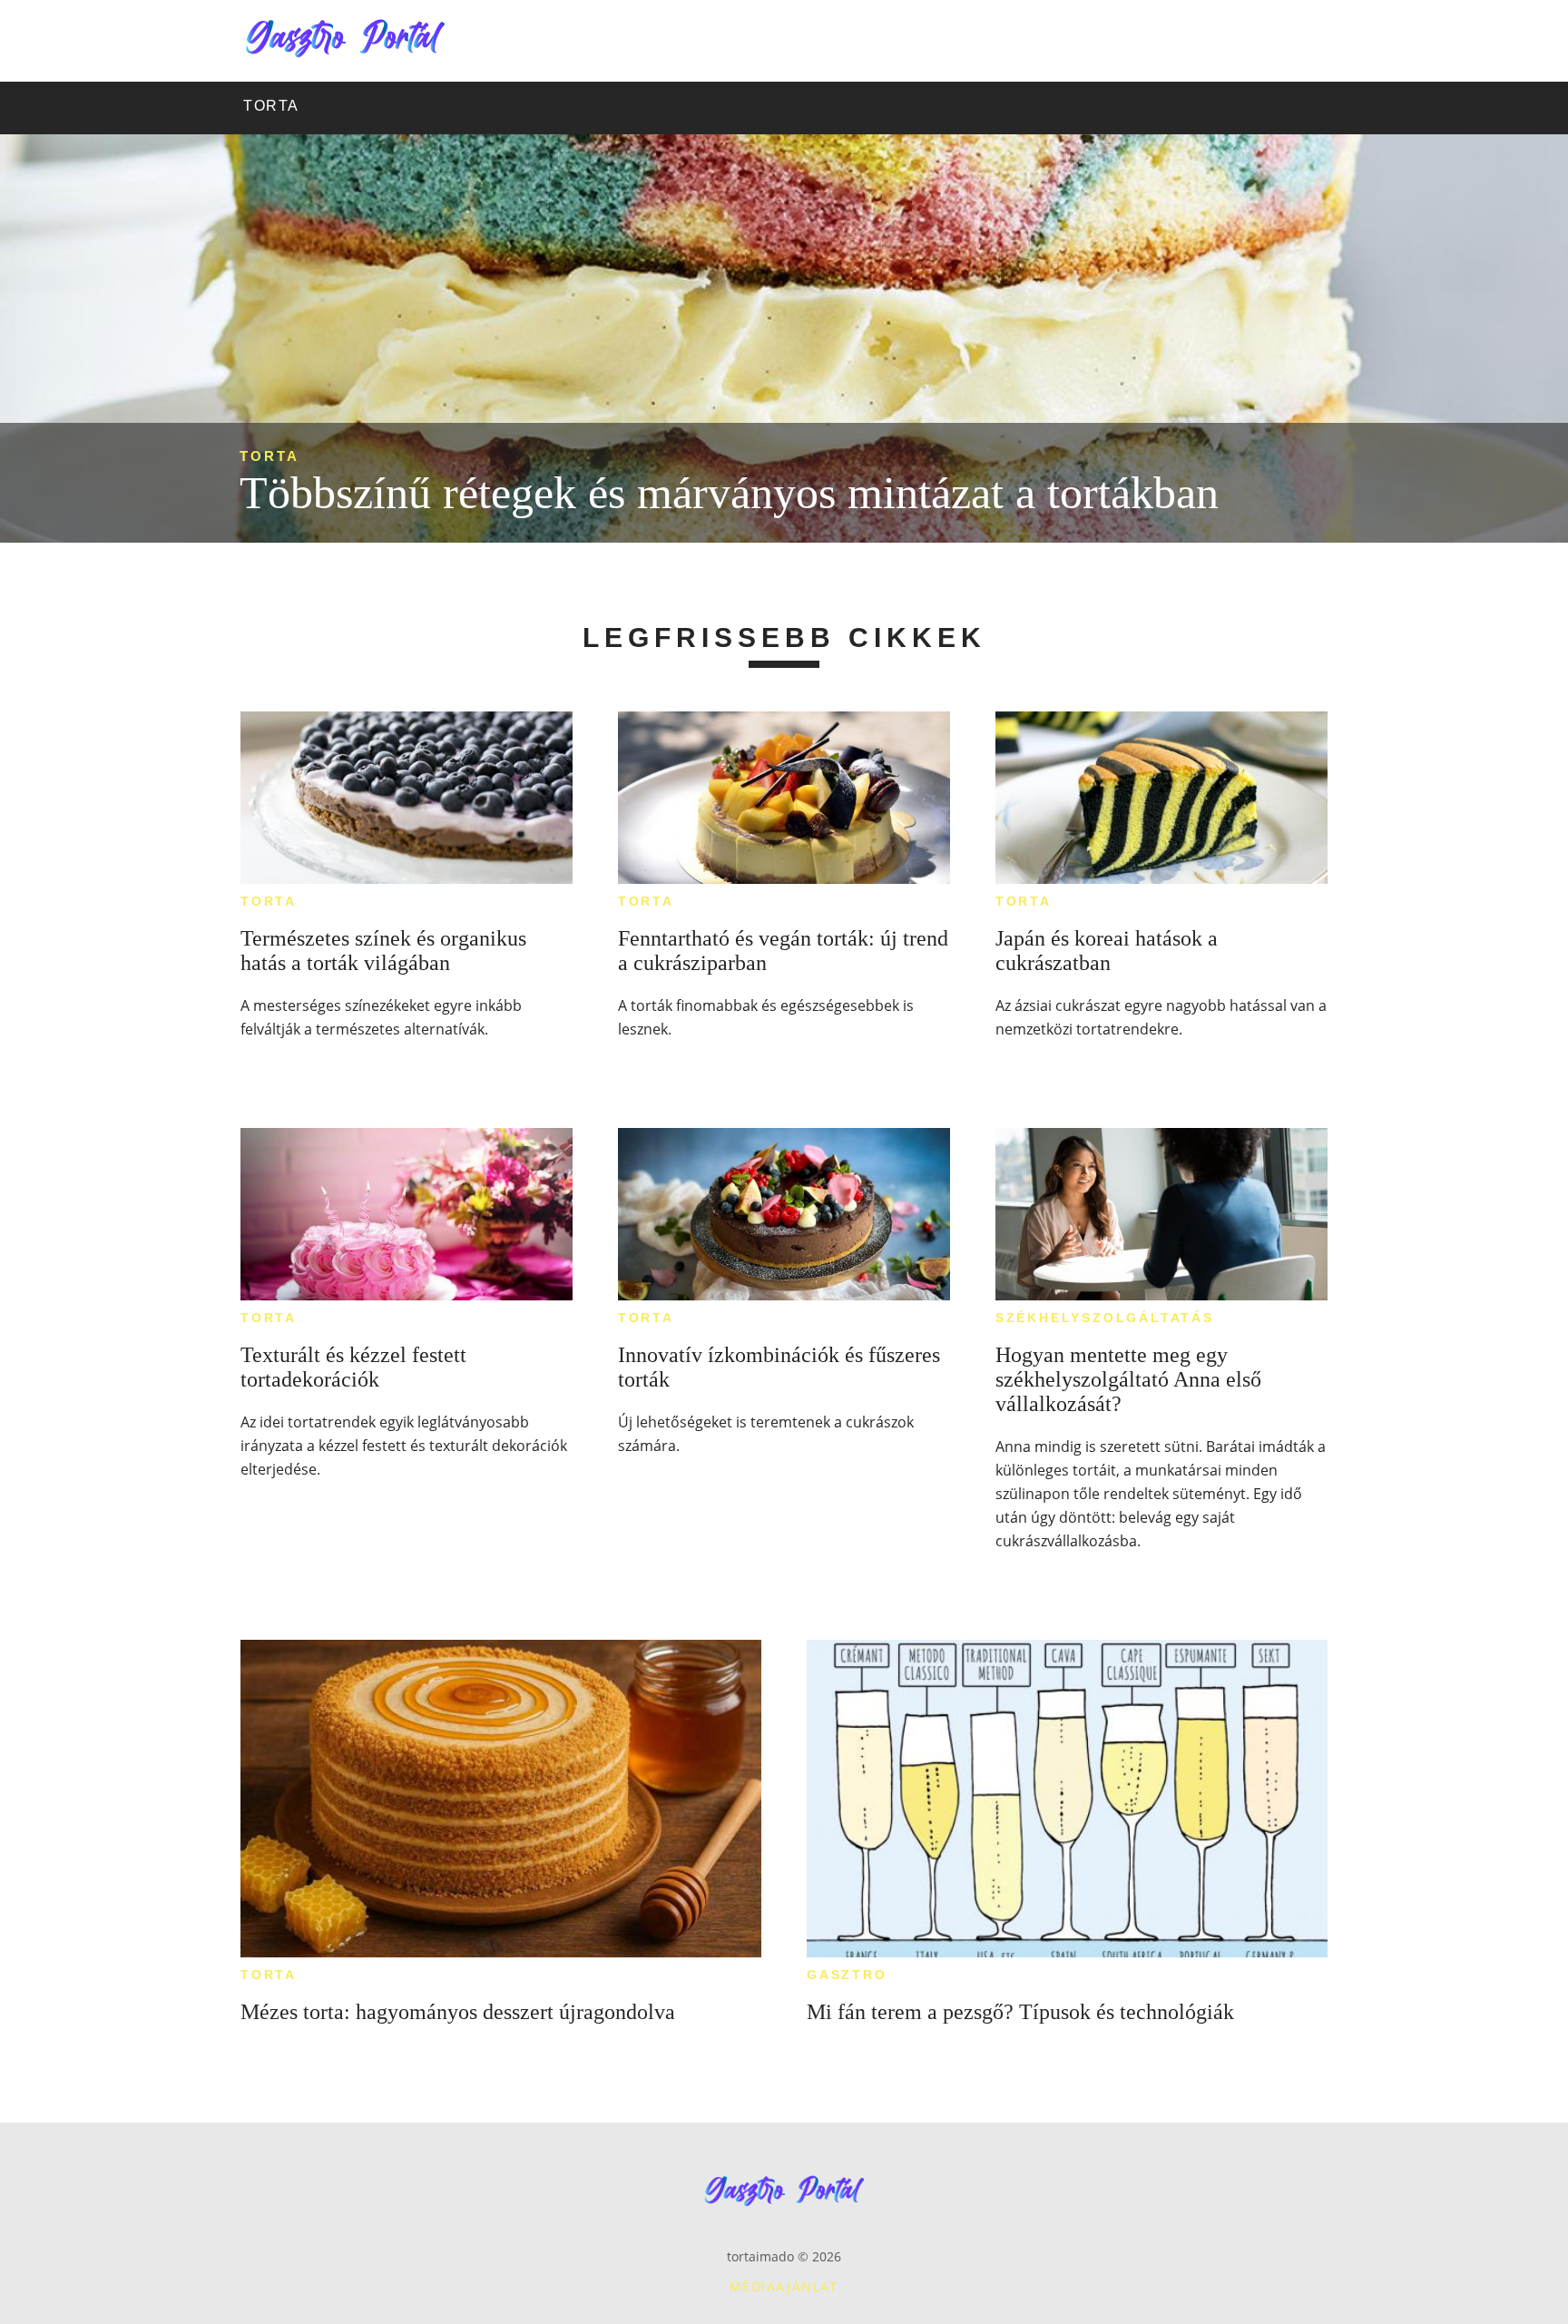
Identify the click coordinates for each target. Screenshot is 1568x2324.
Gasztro (847, 1975)
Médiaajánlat (784, 2286)
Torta (269, 456)
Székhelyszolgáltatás (1105, 1318)
